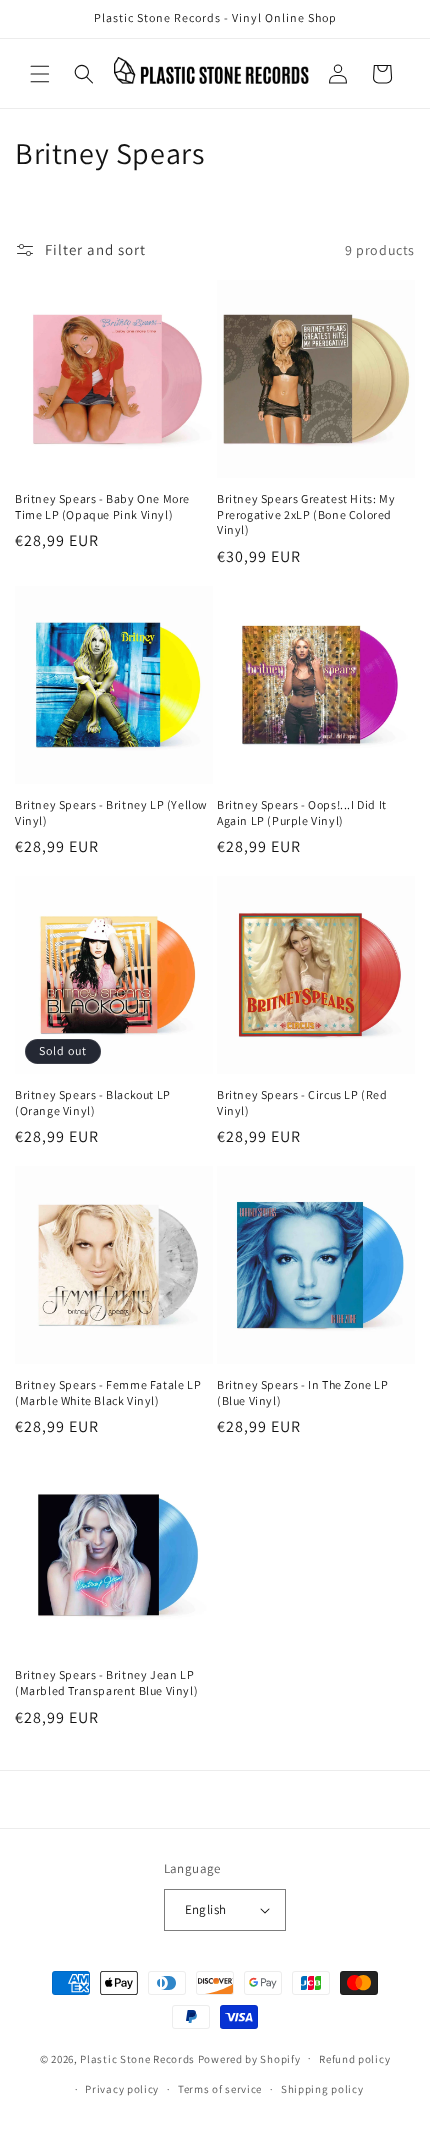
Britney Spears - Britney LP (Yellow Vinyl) (111, 812)
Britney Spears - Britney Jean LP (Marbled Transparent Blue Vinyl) (106, 1682)
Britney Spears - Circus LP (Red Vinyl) (302, 1102)
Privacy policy (122, 2089)
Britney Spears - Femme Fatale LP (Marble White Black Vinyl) (108, 1392)
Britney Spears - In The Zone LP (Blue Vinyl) (303, 1392)
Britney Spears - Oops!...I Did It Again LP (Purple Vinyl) (302, 812)
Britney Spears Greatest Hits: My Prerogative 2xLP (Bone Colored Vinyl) (306, 514)
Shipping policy (322, 2089)
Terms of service (220, 2089)
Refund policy (354, 2059)
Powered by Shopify (249, 2058)
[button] (40, 74)
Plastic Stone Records (137, 2058)
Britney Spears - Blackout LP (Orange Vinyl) (93, 1102)
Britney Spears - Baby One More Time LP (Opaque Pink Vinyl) (102, 506)
